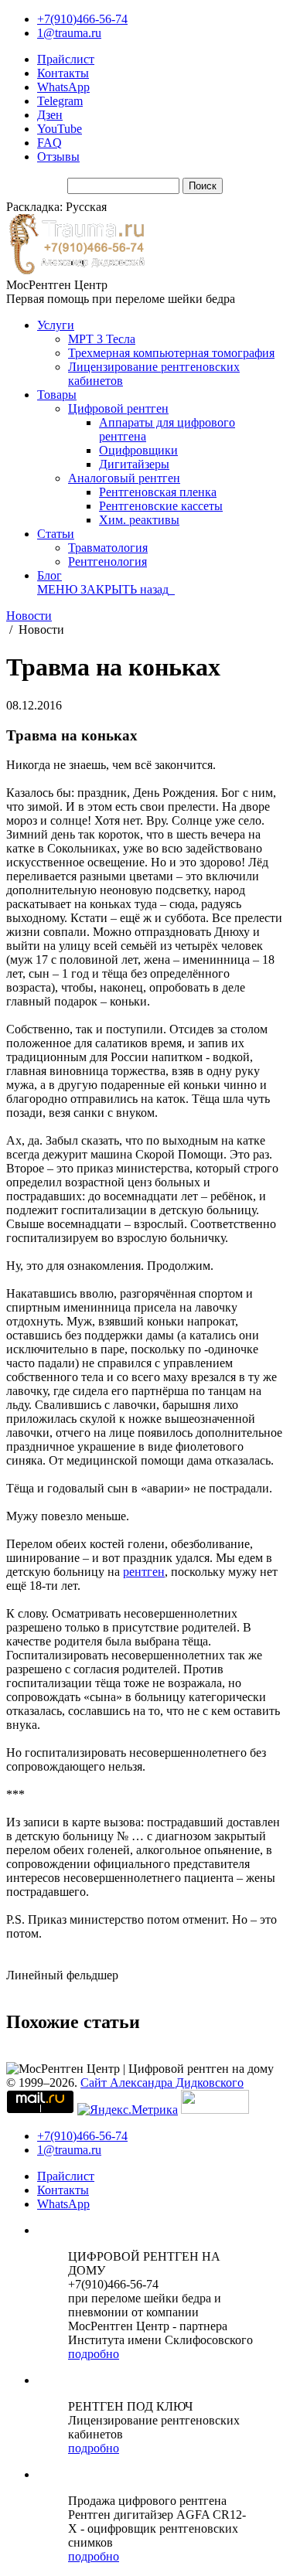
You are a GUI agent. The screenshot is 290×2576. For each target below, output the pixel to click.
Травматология (108, 548)
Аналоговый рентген (124, 478)
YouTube (60, 129)
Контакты (63, 73)
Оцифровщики (138, 450)
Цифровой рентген (118, 408)
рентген (144, 1572)
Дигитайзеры (134, 464)
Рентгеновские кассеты (161, 506)
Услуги (56, 325)
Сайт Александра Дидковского (162, 2083)
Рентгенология (107, 561)
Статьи (56, 534)
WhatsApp (63, 87)
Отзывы (58, 157)
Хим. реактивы (139, 520)
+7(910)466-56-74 (82, 19)
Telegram (60, 101)
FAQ (49, 143)
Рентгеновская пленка (158, 492)
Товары (57, 395)
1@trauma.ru (69, 33)
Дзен (50, 115)
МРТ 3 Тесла (102, 339)
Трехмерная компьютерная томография (171, 353)
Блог (49, 575)
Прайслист (66, 59)
